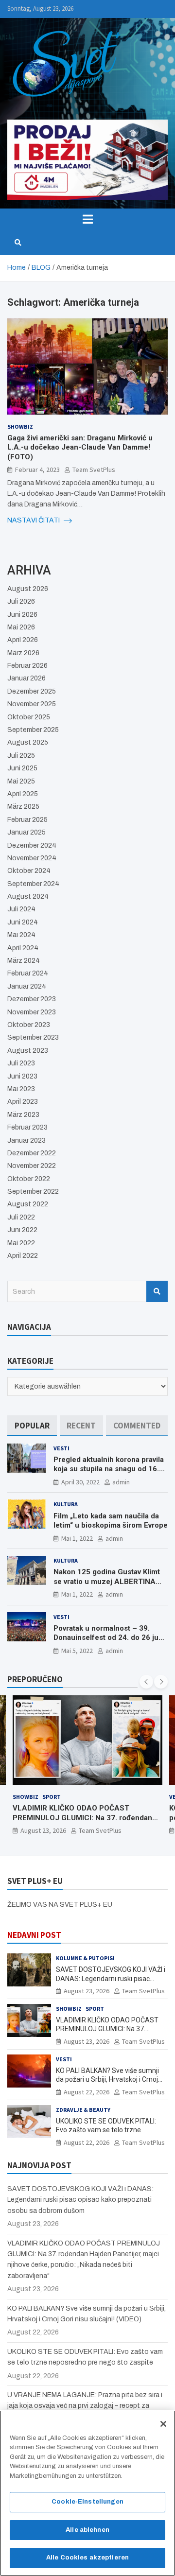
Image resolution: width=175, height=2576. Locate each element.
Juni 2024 (23, 922)
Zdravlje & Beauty (83, 2110)
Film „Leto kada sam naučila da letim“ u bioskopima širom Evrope (111, 1521)
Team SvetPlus (94, 470)
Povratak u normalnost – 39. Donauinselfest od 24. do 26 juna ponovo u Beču (110, 1638)
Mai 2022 (21, 1243)
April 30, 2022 (80, 1482)
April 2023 (23, 1102)
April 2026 (23, 640)
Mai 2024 (21, 935)
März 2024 (24, 961)
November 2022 (32, 1166)
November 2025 (32, 704)
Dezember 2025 (32, 691)
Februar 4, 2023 (37, 470)
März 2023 (23, 1115)
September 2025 (33, 730)
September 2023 (33, 1037)
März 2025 (23, 807)
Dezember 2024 (32, 845)
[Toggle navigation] (87, 219)
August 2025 (28, 742)
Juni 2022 (22, 1230)
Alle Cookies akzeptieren (87, 2558)
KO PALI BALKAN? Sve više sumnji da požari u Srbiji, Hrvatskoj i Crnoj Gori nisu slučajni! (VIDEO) (83, 1818)
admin (121, 1482)
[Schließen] (163, 2424)
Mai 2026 (21, 627)
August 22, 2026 (43, 1830)
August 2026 (28, 589)
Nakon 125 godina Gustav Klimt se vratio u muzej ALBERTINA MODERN (107, 1581)
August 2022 (28, 1204)
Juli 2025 (21, 756)
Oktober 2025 (29, 717)
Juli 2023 (21, 1063)
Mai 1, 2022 (77, 1538)
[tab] (32, 1426)
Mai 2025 (21, 781)
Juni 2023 (22, 1076)
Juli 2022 (21, 1217)
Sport (95, 2009)
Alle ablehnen (87, 2530)
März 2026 (23, 653)
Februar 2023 (27, 1127)
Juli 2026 (21, 601)
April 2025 (23, 794)
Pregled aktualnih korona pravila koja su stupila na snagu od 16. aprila (109, 1469)
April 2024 (23, 948)
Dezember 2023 (32, 999)
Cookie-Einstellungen (87, 2502)
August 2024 (28, 896)
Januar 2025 (26, 832)
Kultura (66, 1504)
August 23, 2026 (87, 1991)
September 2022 (33, 1192)
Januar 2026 (26, 678)
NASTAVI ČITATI (34, 520)
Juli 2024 (21, 909)
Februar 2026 (27, 666)
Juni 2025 (22, 768)
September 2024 (33, 884)
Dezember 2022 (32, 1153)
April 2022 (23, 1256)
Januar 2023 (26, 1140)
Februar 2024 (28, 973)
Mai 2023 (21, 1089)
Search (157, 1291)
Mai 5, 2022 (77, 1651)
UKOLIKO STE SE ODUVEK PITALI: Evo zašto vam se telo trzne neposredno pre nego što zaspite (106, 2130)
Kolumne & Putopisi (85, 1958)
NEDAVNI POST (34, 1935)
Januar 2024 (27, 986)
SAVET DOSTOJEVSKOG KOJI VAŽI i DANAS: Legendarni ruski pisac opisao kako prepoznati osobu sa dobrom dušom (80, 2200)
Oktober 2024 (29, 871)
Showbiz (20, 426)
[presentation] (146, 1682)
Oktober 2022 (29, 1179)
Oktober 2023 (29, 1025)
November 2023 (32, 1012)
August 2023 (28, 1051)
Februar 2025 (27, 820)
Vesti (61, 1448)
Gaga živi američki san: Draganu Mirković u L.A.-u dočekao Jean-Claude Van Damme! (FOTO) (80, 447)
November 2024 (32, 858)
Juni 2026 (22, 615)
